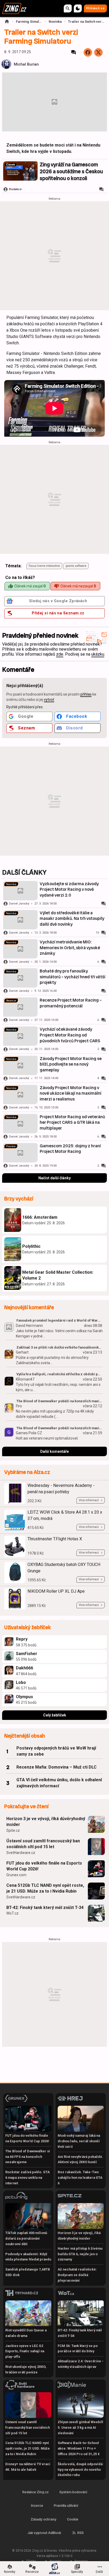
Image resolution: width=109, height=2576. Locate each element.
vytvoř (49, 700)
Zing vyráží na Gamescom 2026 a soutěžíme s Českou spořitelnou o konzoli (71, 172)
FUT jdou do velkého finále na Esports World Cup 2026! (44, 1866)
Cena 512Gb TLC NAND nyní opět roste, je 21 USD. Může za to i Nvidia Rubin (45, 1888)
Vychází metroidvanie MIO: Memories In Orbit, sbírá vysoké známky (70, 948)
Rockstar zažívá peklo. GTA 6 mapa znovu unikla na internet (28, 2178)
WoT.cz (12, 1913)
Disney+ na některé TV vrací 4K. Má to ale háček (28, 2467)
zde (60, 654)
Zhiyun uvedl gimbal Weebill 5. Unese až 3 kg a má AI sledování (80, 2427)
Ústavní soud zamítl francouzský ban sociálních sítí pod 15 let (43, 1844)
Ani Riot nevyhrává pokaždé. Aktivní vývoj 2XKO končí (80, 2159)
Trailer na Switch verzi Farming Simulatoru (86, 22)
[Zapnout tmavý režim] (78, 8)
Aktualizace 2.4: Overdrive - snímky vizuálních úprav (81, 2364)
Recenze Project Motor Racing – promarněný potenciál (71, 1003)
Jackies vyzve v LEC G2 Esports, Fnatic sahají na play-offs (25, 2351)
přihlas (86, 694)
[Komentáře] (74, 52)
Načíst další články (54, 1178)
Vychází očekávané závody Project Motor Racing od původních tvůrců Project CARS (70, 1035)
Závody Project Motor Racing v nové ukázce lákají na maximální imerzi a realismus (71, 1093)
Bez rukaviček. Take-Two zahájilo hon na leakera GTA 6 (80, 2178)
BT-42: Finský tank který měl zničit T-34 (45, 1908)
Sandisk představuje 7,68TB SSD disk (28, 2272)
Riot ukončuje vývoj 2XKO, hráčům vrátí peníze (26, 2369)
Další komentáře (54, 1451)
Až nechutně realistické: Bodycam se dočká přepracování (77, 2275)
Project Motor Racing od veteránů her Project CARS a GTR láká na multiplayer (72, 1122)
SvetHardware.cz (21, 1853)
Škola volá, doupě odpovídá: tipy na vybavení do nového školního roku (81, 2470)
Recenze (11, 1001)
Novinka (55, 22)
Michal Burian (26, 64)
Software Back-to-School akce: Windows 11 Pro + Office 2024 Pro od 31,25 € (79, 2448)
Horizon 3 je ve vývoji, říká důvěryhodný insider (46, 1822)
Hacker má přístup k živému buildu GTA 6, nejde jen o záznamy (80, 2254)
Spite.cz (13, 1830)
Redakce (15, 189)
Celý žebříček (55, 1715)
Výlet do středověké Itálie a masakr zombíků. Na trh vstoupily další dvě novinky (72, 919)
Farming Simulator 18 (29, 22)
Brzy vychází (19, 1199)
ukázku (98, 654)
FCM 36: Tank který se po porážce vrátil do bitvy (78, 2349)
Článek (11, 165)
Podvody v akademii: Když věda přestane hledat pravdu (28, 2257)
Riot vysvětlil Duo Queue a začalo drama (26, 2333)
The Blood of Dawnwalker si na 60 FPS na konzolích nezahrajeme (28, 2157)
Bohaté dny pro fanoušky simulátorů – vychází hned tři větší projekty (72, 977)
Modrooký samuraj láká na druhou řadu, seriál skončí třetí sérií (79, 2141)
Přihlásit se (95, 8)
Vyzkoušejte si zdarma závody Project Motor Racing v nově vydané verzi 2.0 (69, 889)
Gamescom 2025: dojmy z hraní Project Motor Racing (70, 1149)
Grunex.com (16, 1875)
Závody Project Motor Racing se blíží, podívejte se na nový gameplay (71, 1064)
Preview (11, 1146)
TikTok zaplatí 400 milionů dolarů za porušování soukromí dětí (26, 2238)
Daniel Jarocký (19, 904)
